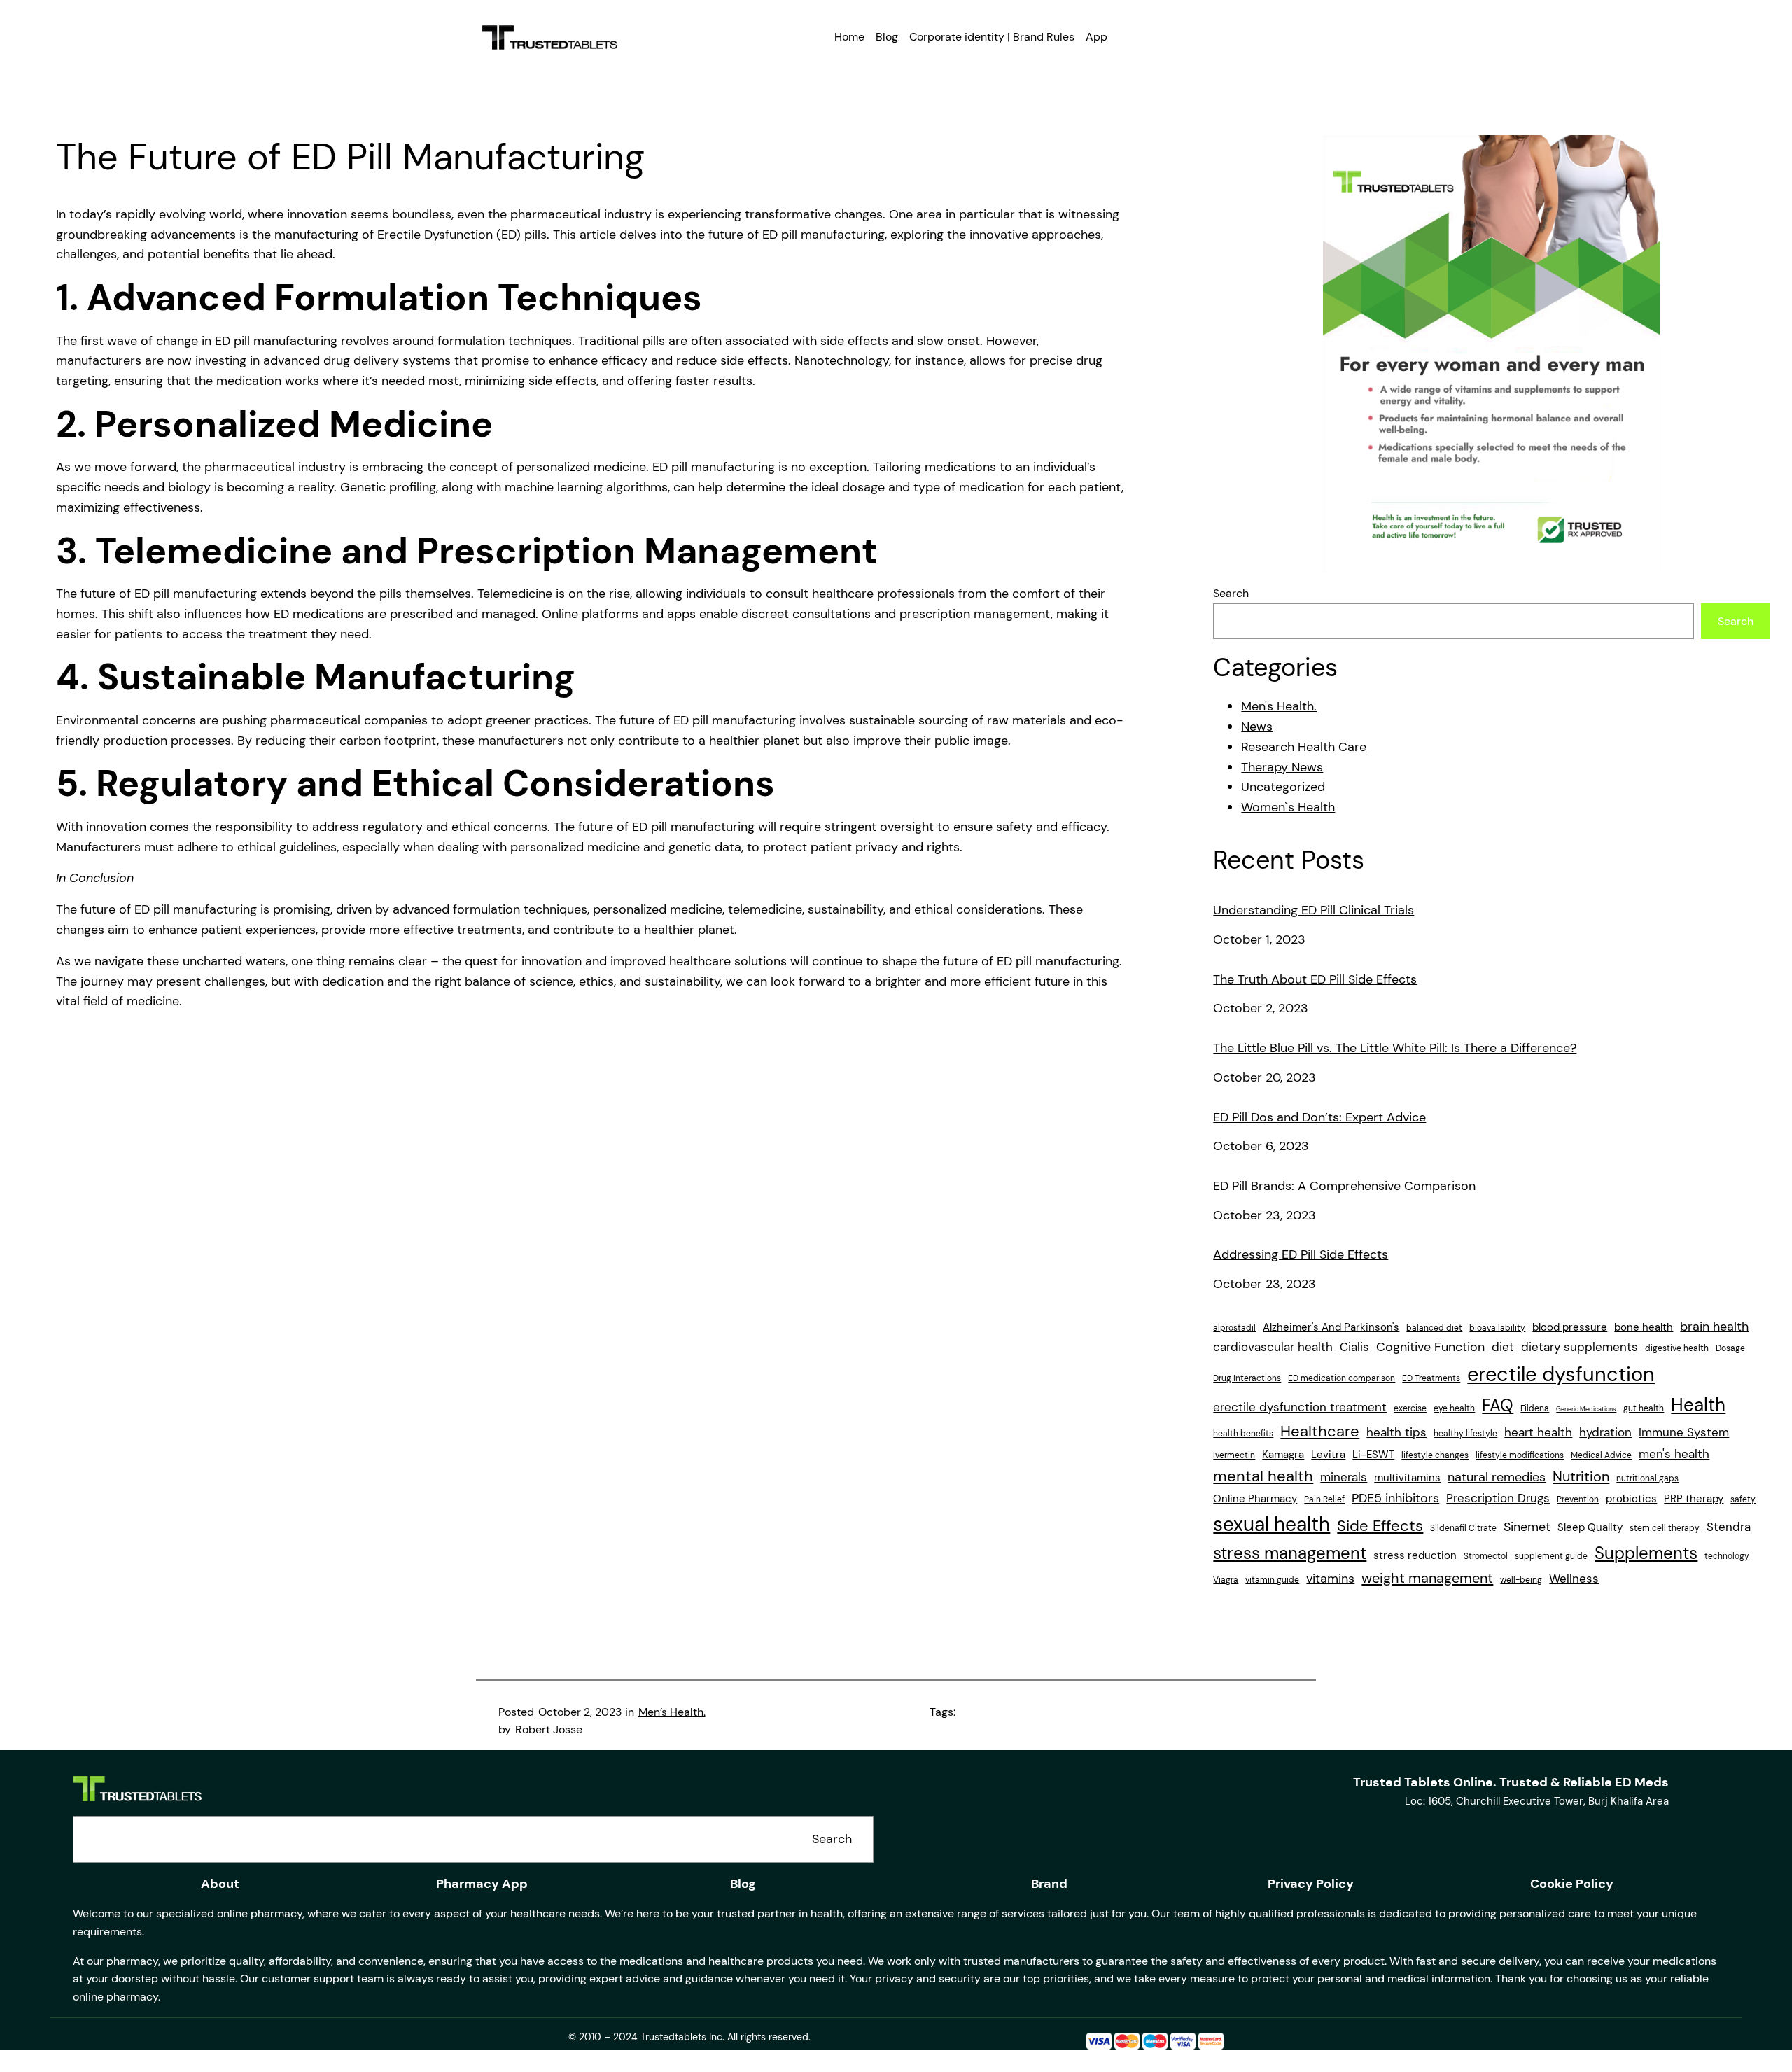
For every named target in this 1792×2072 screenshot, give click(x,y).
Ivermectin (1234, 1455)
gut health (1644, 1408)
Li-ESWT (1373, 1455)
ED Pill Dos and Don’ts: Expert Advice (1319, 1118)
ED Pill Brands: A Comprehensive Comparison (1344, 1186)
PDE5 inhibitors (1395, 1498)
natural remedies (1497, 1477)
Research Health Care (1304, 747)
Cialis (1354, 1347)
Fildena (1535, 1408)
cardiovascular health (1273, 1347)
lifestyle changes (1435, 1455)
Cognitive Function (1430, 1347)
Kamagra (1283, 1455)
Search (1231, 593)
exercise (1410, 1408)
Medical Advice (1601, 1455)
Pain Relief (1324, 1499)
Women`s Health (1288, 807)
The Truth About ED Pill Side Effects (1315, 980)
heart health (1538, 1432)
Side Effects (1380, 1526)
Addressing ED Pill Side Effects (1301, 1255)
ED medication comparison (1342, 1378)
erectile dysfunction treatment (1300, 1407)
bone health (1644, 1327)
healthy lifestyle (1465, 1434)
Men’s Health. (672, 1712)
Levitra (1328, 1455)
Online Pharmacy (1255, 1499)
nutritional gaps (1647, 1478)
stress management (1290, 1553)
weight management (1427, 1578)
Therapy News (1282, 767)
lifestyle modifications (1520, 1455)
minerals (1344, 1477)
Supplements (1646, 1553)
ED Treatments (1431, 1378)
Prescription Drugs (1498, 1498)
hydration (1605, 1432)
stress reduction (1415, 1555)
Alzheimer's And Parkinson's (1331, 1327)
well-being (1521, 1580)
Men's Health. (1279, 706)
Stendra (1729, 1527)
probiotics (1631, 1499)
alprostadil (1234, 1328)
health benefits (1243, 1434)
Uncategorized (1283, 787)
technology (1727, 1556)
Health (1698, 1405)
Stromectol (1486, 1556)
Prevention (1578, 1499)
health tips (1396, 1432)
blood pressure (1570, 1327)
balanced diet (1434, 1328)
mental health (1263, 1476)
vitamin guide (1272, 1580)
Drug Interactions (1247, 1378)
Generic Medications (1586, 1409)
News (1257, 727)
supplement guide (1551, 1556)
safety (1743, 1499)
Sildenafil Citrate (1463, 1528)
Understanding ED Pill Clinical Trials (1314, 911)
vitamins (1330, 1578)
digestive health (1677, 1348)
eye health (1454, 1408)
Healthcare (1320, 1431)
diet (1503, 1347)
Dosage (1730, 1348)
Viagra (1226, 1580)
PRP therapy (1694, 1499)
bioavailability (1497, 1328)
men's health (1674, 1454)
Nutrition (1581, 1476)
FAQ (1498, 1405)
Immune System (1684, 1432)
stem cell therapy (1665, 1528)
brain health (1714, 1326)
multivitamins (1407, 1478)
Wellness (1574, 1578)
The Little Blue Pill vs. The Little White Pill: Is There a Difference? (1395, 1049)
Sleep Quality (1590, 1527)
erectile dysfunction (1561, 1374)
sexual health (1272, 1525)
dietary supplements (1580, 1347)
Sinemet (1527, 1527)
